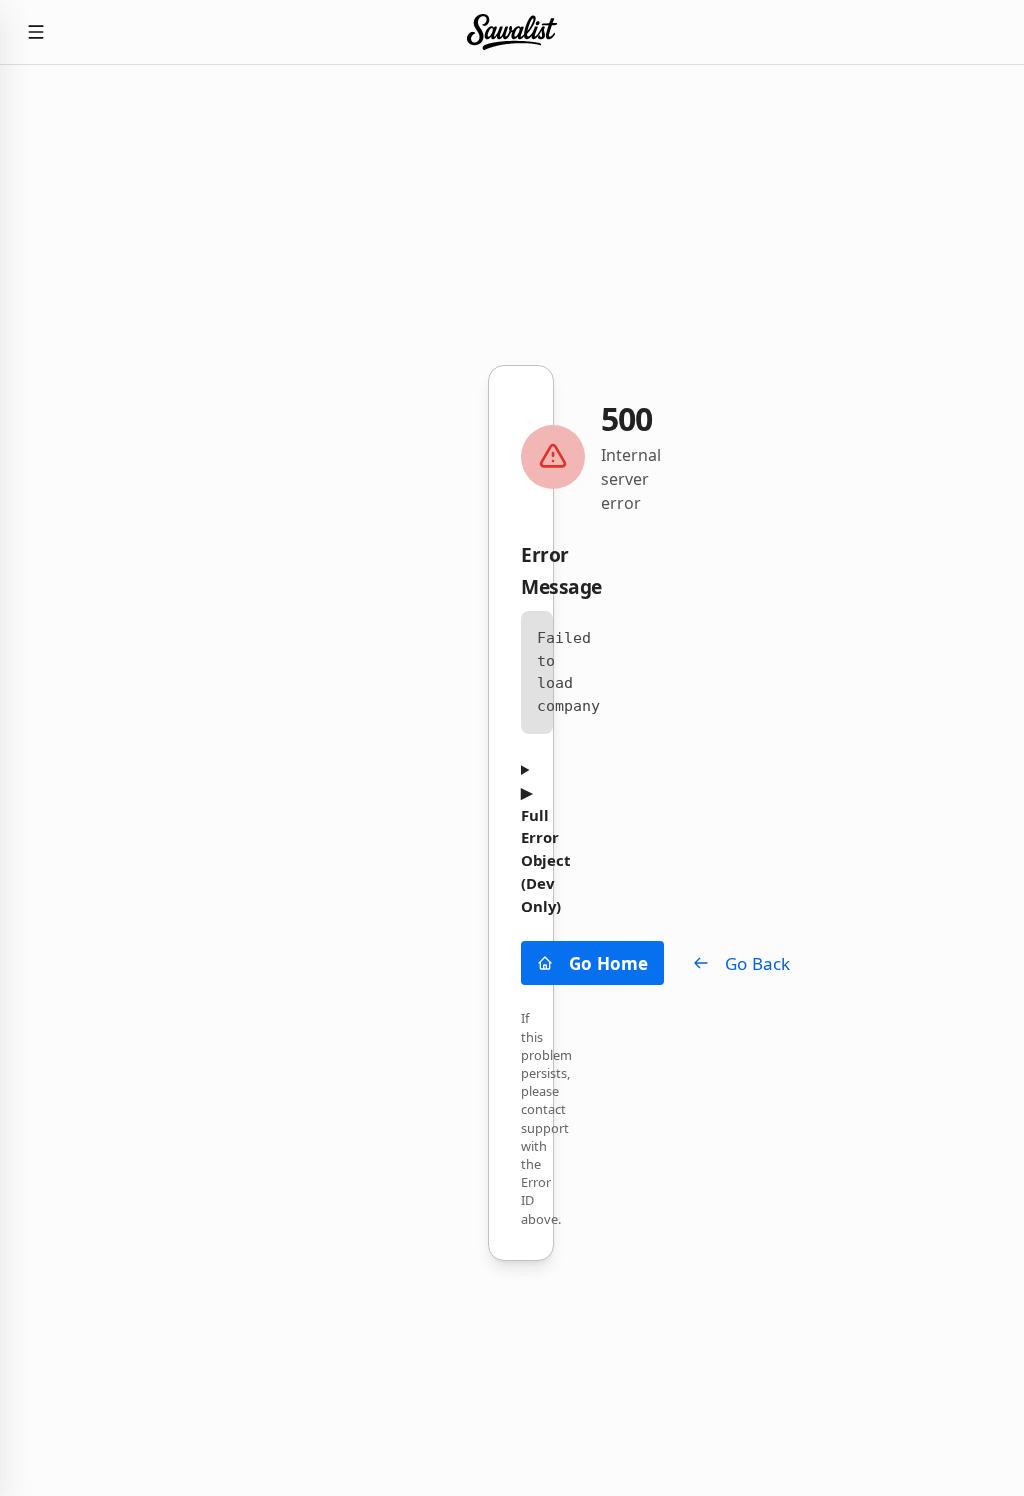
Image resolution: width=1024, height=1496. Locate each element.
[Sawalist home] (512, 32)
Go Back (757, 963)
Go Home (608, 963)
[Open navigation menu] (36, 32)
